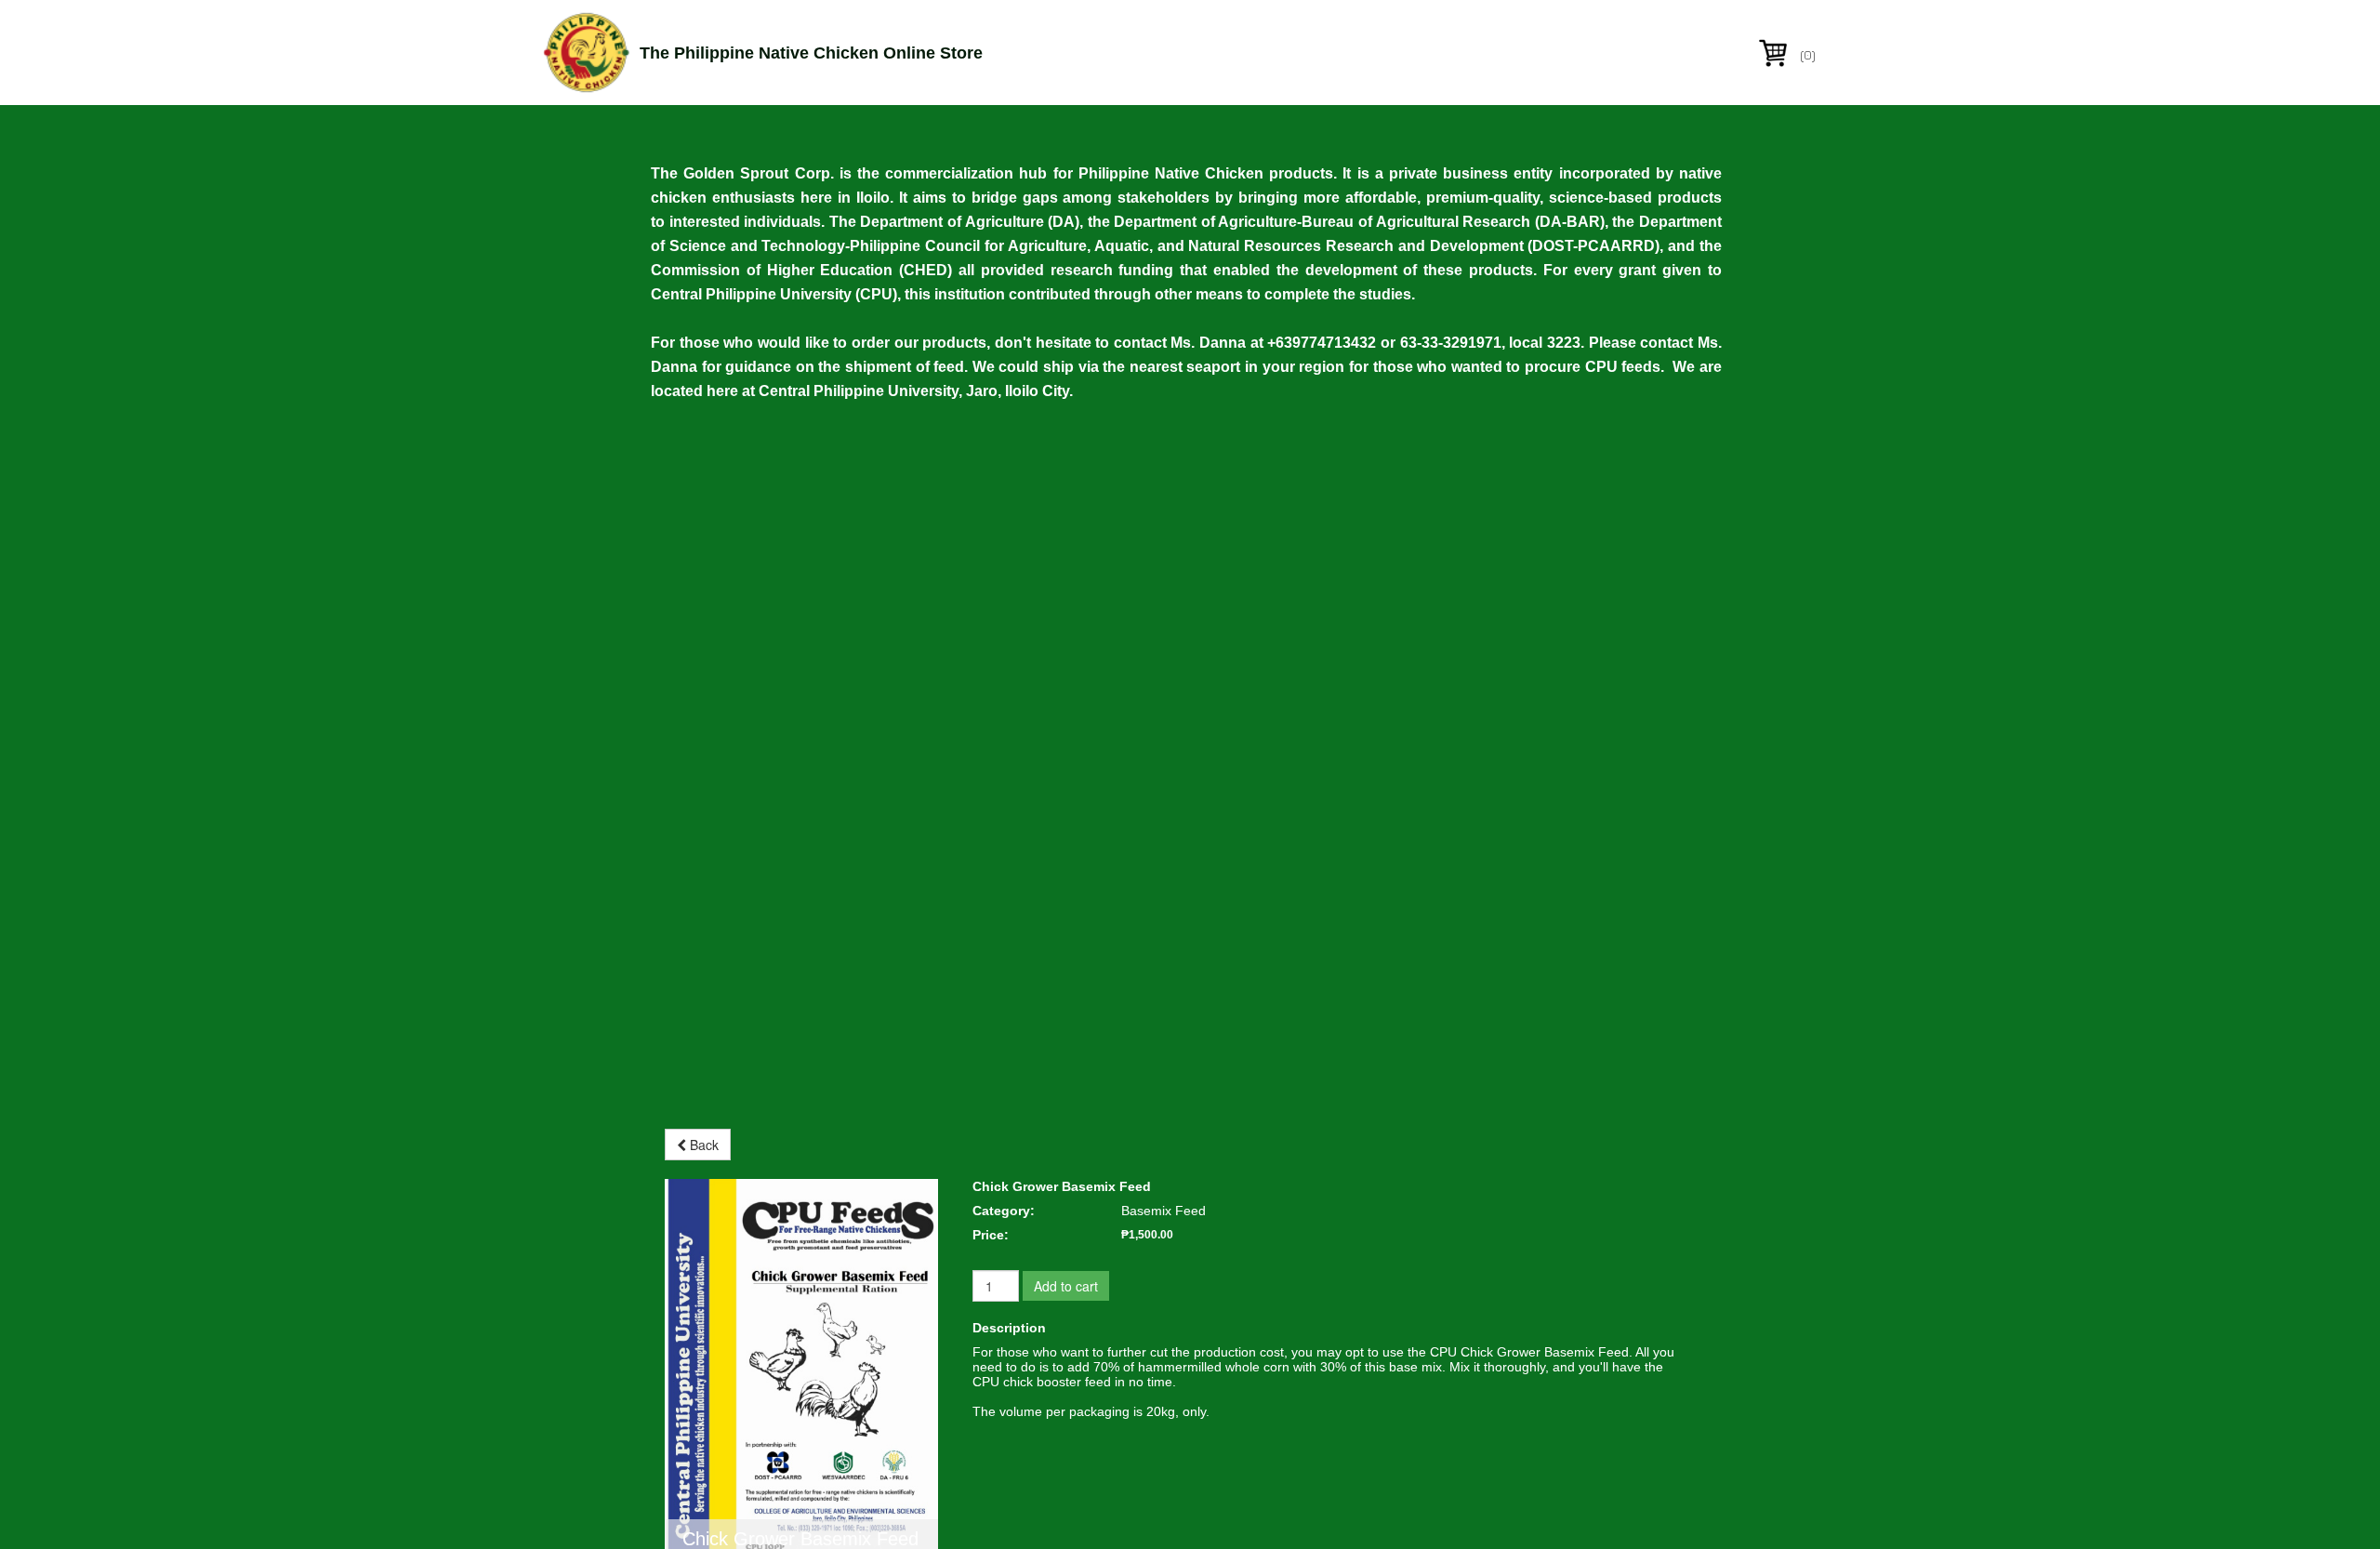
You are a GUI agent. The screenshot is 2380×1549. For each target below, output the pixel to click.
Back (702, 1145)
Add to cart (1066, 1286)
